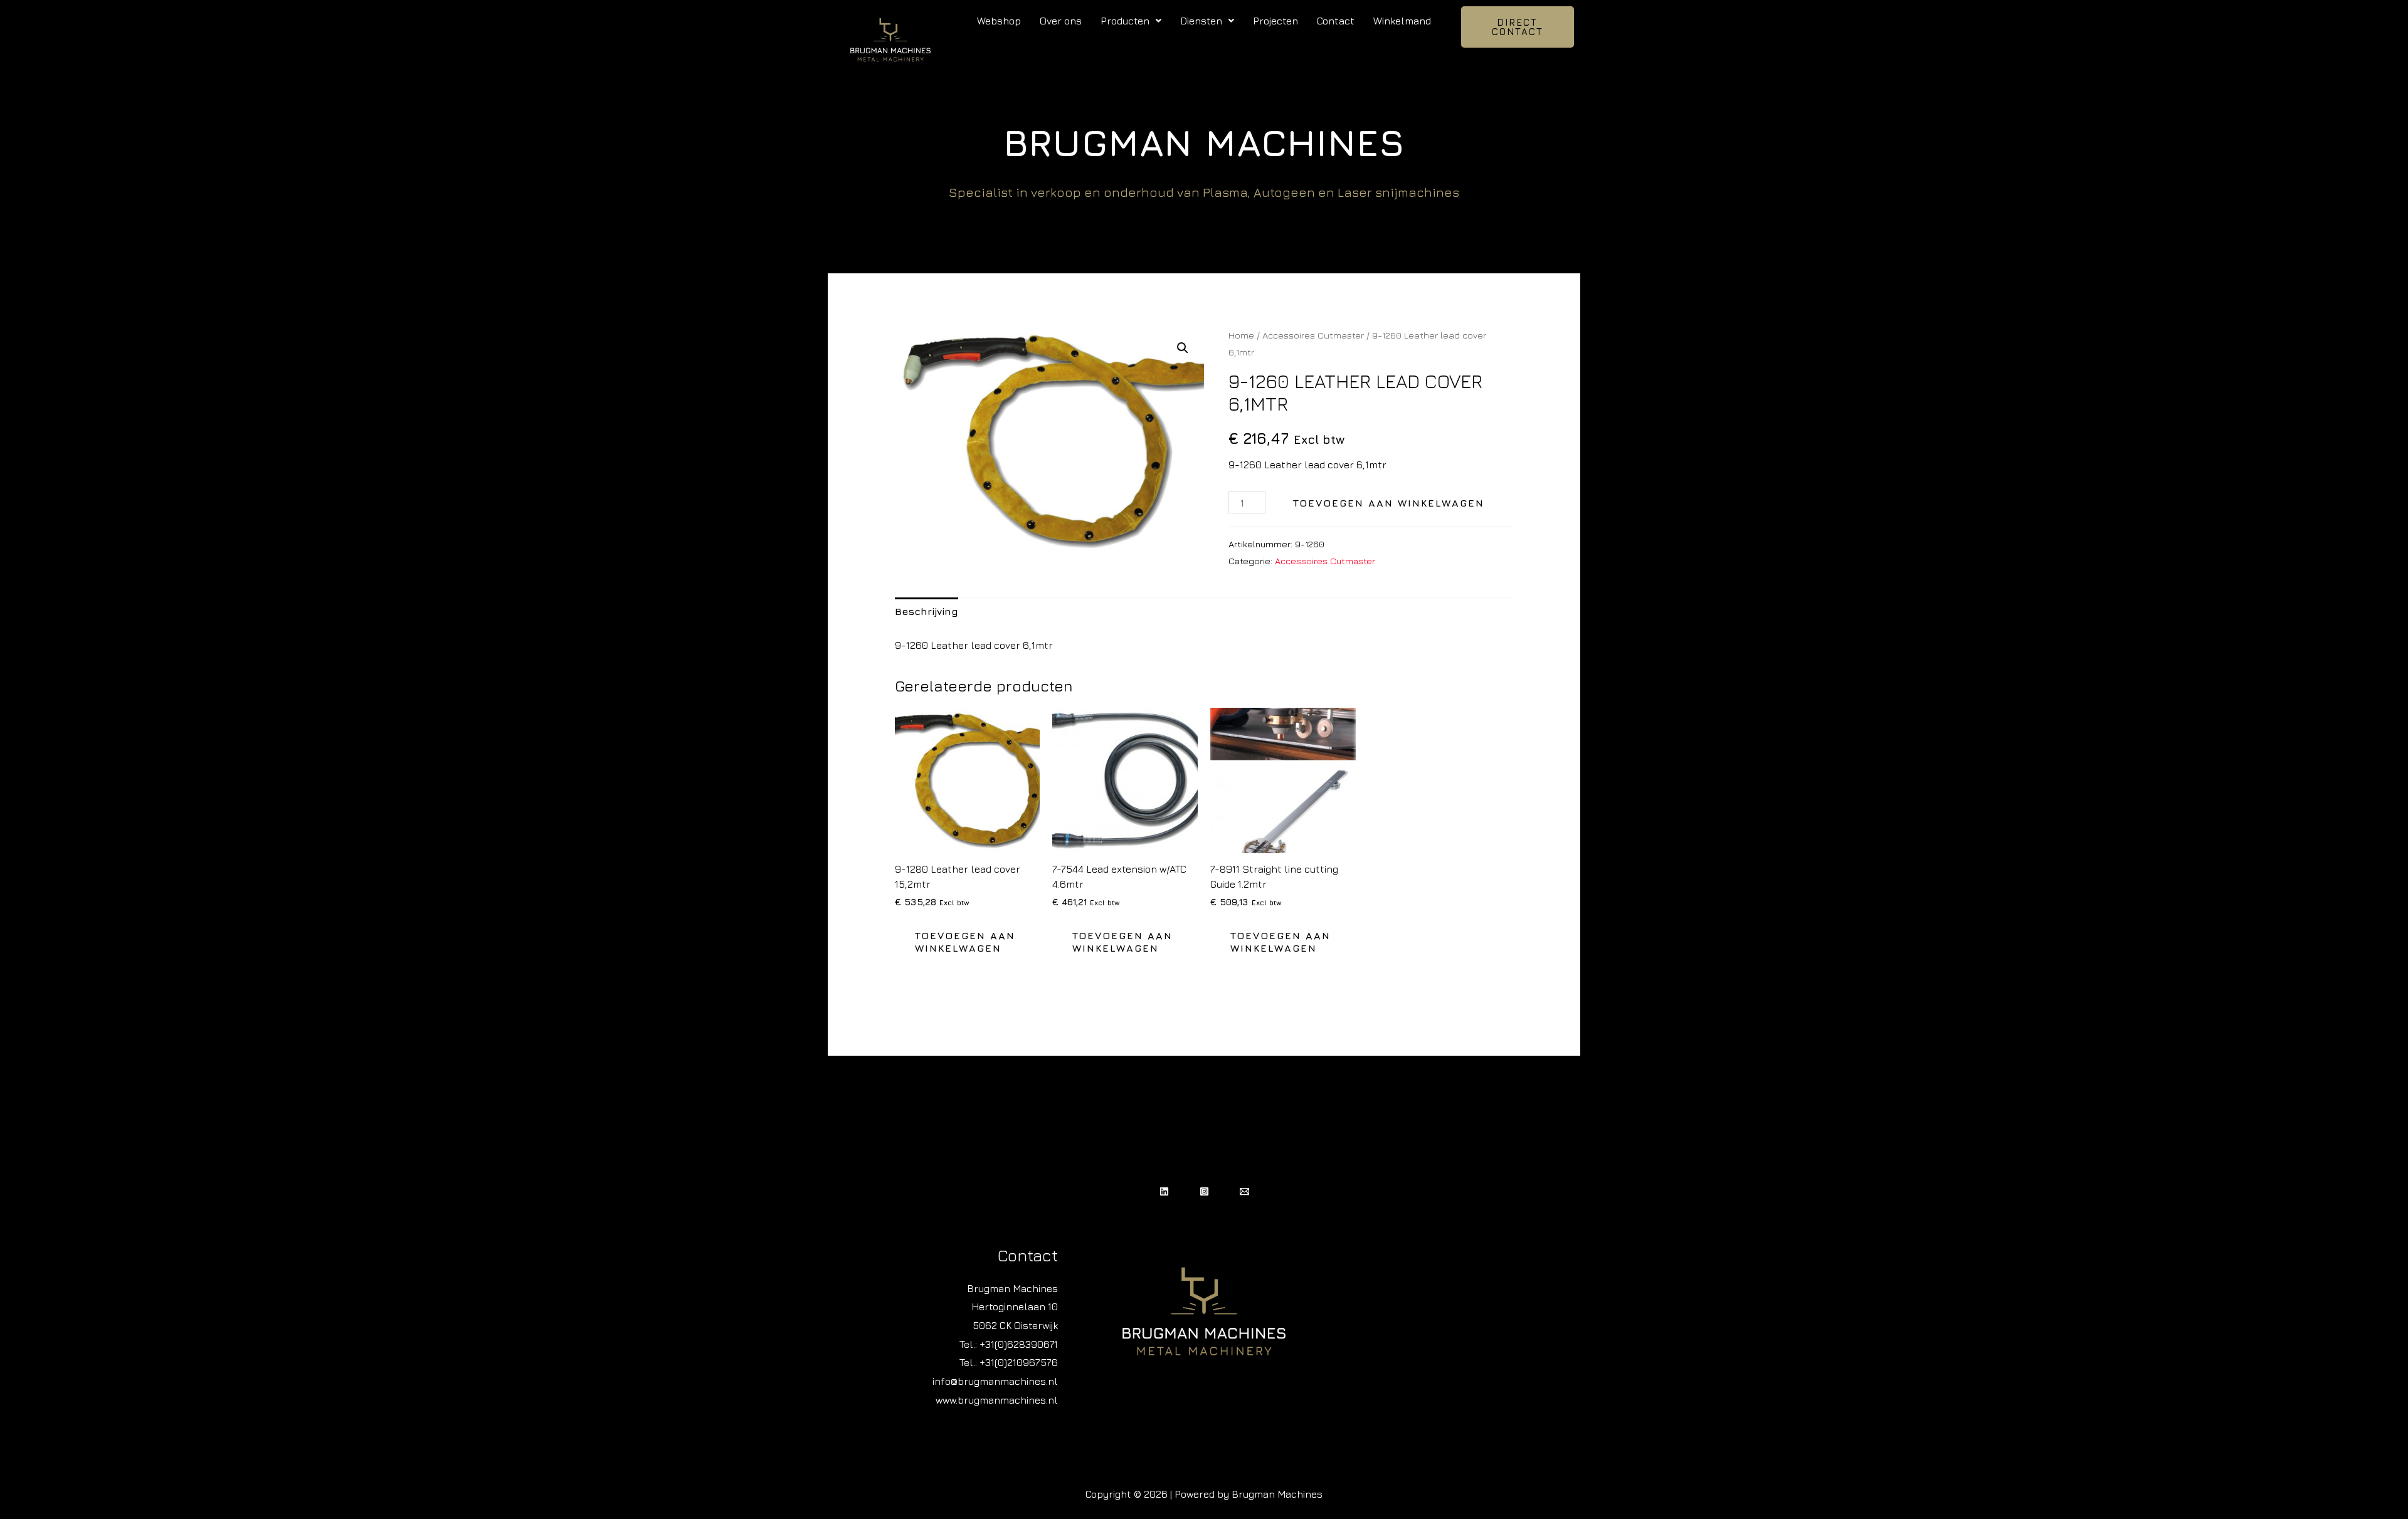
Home (1241, 335)
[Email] (1244, 1191)
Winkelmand (1402, 21)
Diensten (1201, 21)
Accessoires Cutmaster (1313, 335)
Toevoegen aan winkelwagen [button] (965, 942)
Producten (1125, 21)
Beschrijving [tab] (927, 611)
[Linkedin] (1164, 1191)
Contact (1336, 21)
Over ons (1061, 21)
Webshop (999, 21)
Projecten (1275, 21)
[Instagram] (1204, 1191)
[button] (1131, 21)
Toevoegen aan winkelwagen (1389, 503)
